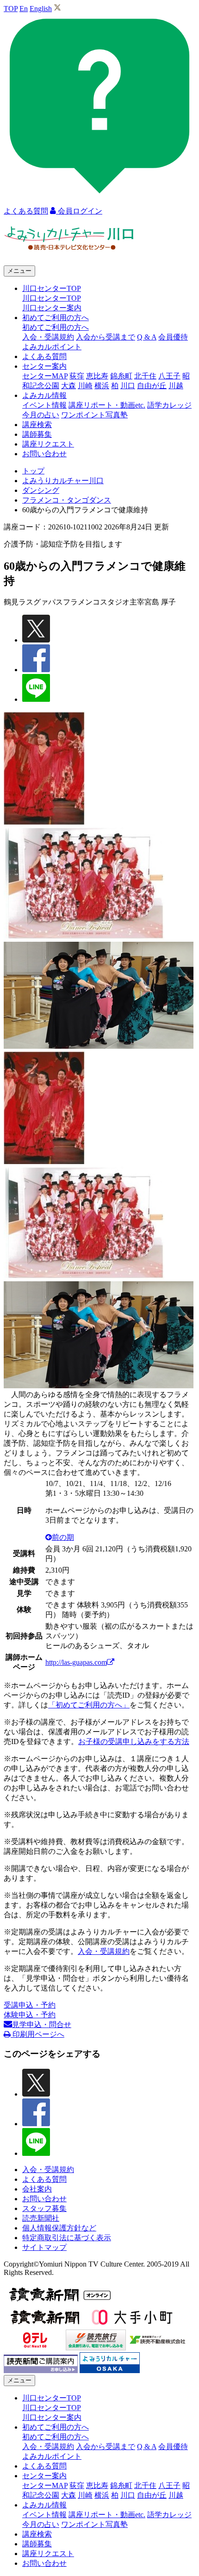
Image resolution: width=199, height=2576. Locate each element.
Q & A (147, 337)
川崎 (85, 386)
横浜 (102, 386)
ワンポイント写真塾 (94, 415)
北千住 (145, 376)
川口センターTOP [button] (52, 288)
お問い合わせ (44, 454)
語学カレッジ (169, 405)
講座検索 (37, 425)
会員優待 (173, 337)
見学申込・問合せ (42, 2025)
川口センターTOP (52, 298)
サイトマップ (44, 2247)
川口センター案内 (52, 308)
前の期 (63, 1537)
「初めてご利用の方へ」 (89, 1705)
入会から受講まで (106, 337)
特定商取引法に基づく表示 (67, 2238)
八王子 (169, 376)
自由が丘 (152, 386)
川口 (128, 386)
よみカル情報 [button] (44, 395)
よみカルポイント (52, 347)
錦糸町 (121, 376)
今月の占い (41, 415)
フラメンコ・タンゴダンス (67, 500)
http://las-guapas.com (76, 1662)
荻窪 (77, 376)
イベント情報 (44, 405)
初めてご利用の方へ (56, 327)
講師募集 (37, 434)
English (41, 9)
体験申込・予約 (30, 2015)
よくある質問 (44, 356)
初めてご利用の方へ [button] (56, 318)
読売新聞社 (41, 2218)
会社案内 (37, 2189)
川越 (176, 386)
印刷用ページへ (37, 2034)
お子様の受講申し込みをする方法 (134, 1741)
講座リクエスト (48, 444)
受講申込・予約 (30, 2005)
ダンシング (41, 490)
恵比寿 (97, 376)
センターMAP (45, 376)
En (24, 9)
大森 (68, 386)
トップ (33, 471)
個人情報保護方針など (59, 2228)
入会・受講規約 (48, 337)
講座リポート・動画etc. (107, 405)
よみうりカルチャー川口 (63, 481)
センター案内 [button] (44, 366)
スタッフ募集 (44, 2208)
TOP (11, 9)
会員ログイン (79, 211)
